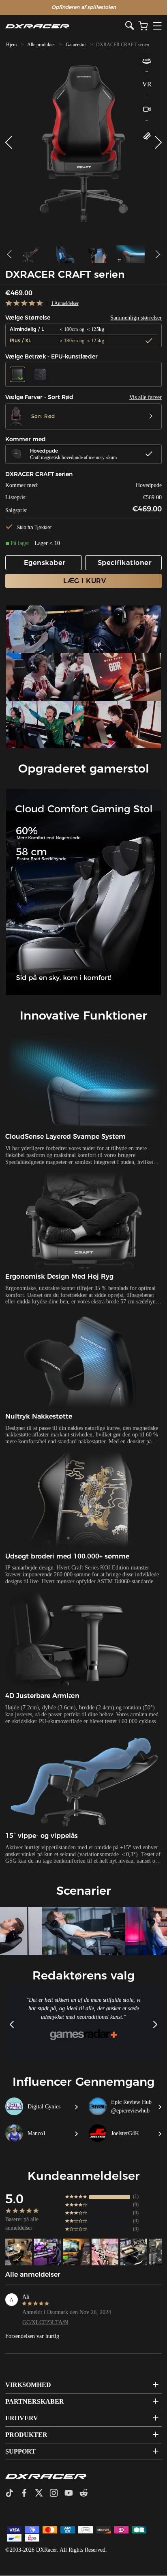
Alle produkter (41, 45)
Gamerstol (76, 45)
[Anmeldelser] (25, 304)
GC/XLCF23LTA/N (45, 2322)
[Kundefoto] (19, 2252)
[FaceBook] (27, 2494)
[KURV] (143, 26)
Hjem (11, 45)
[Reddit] (87, 2494)
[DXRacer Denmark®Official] (65, 26)
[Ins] (57, 2494)
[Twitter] (42, 2494)
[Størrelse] (147, 136)
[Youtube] (72, 2494)
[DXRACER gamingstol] (45, 629)
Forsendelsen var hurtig (32, 2336)
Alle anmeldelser (33, 2274)
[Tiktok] (13, 2494)
